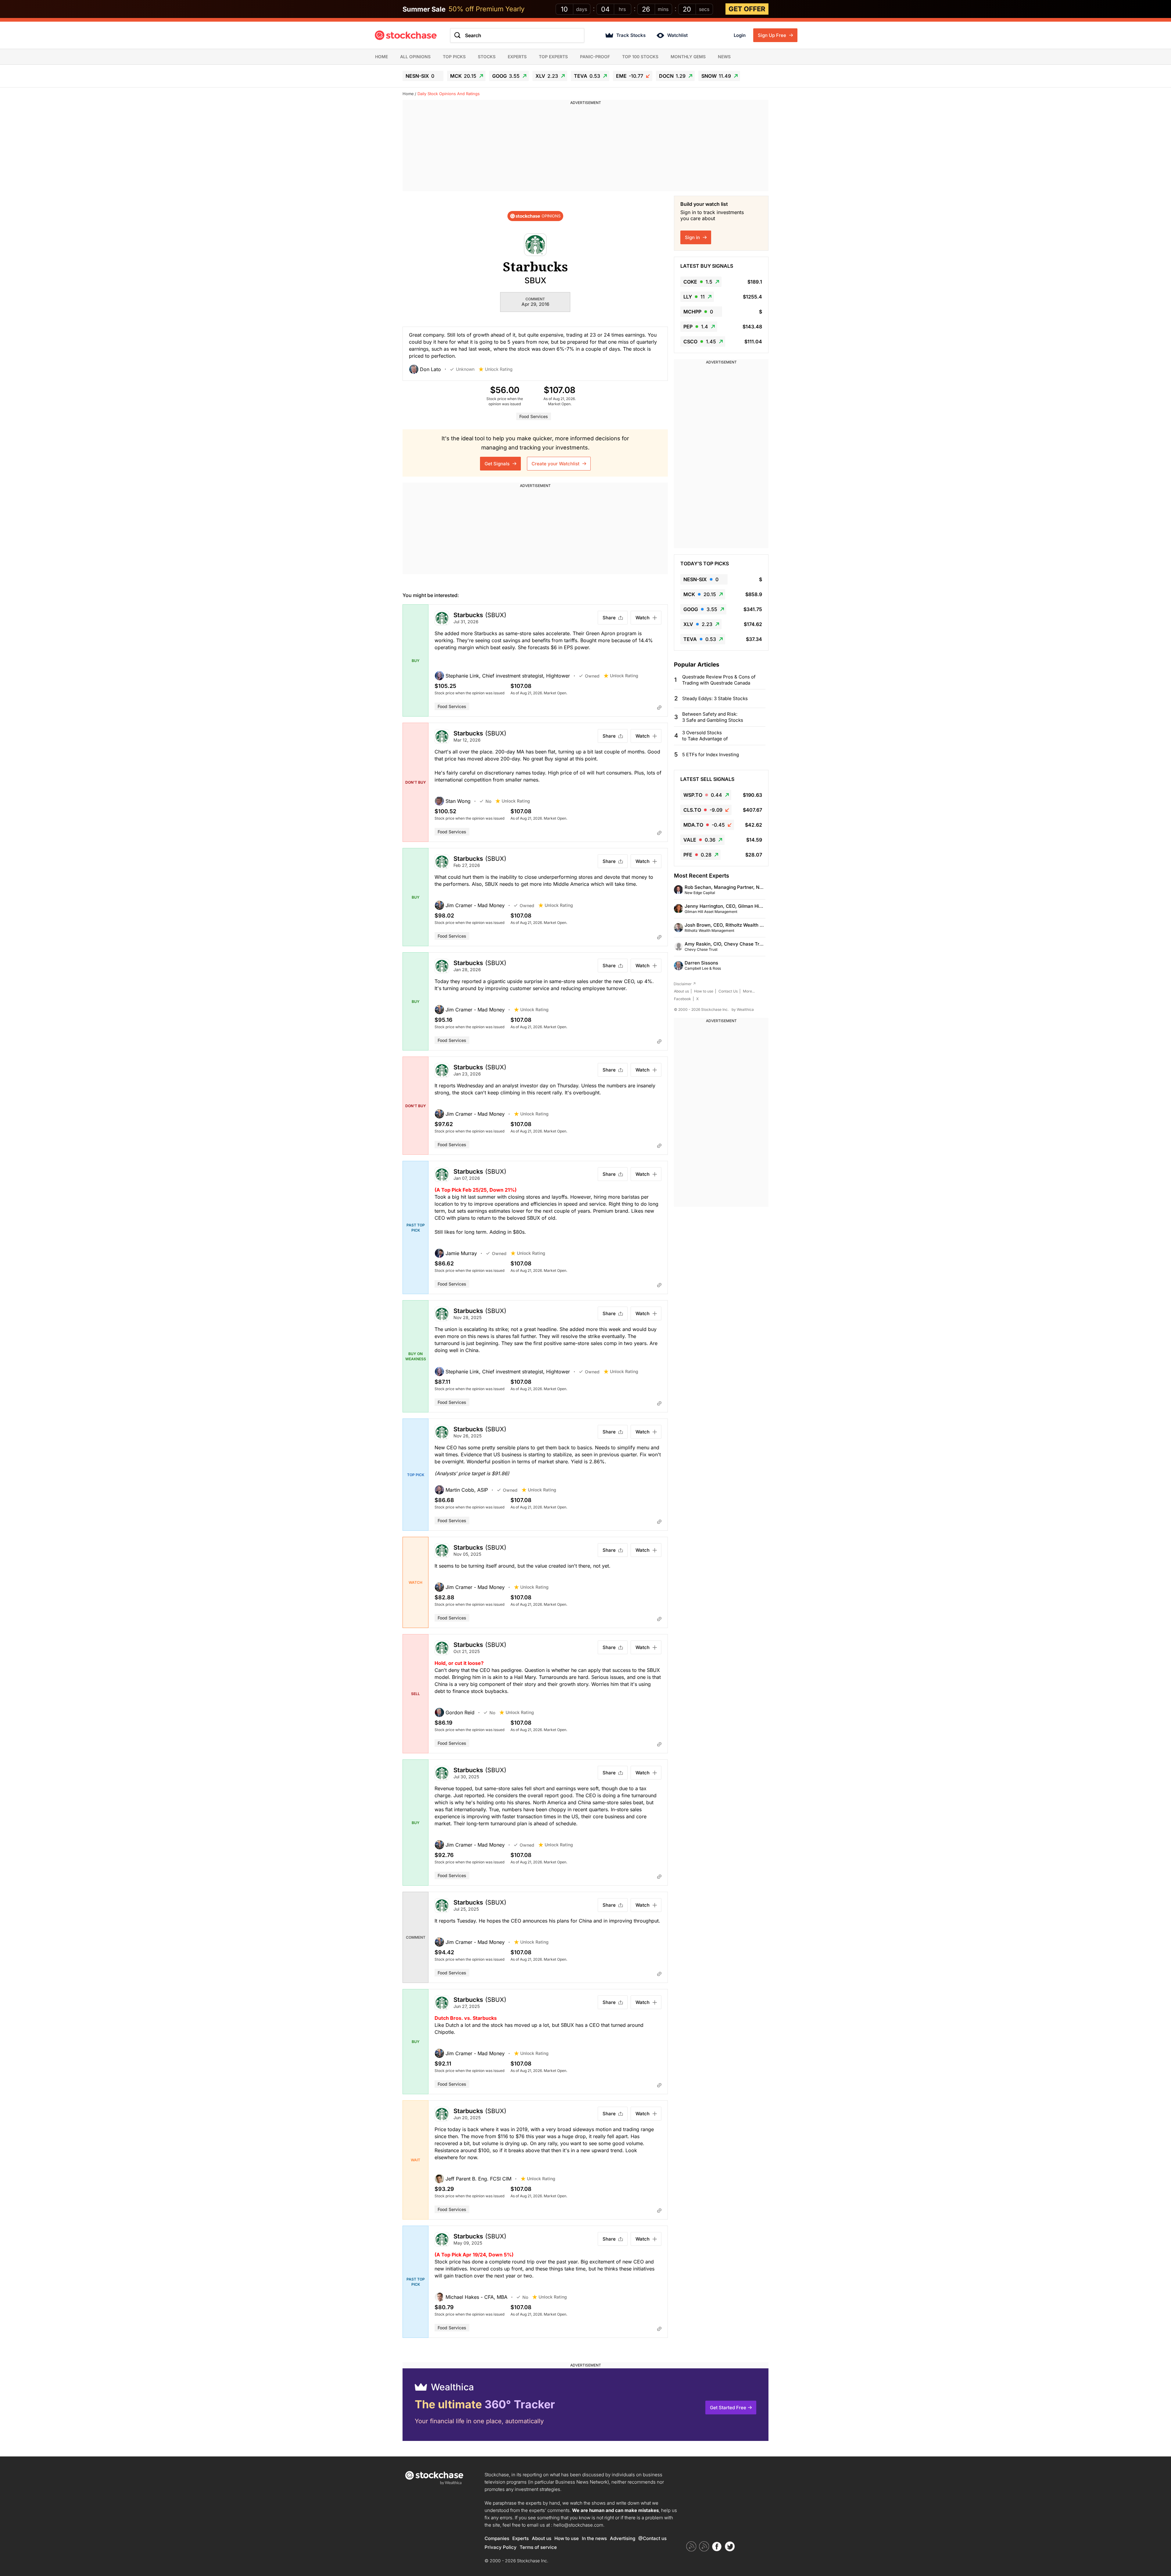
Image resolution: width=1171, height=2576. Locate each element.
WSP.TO (703, 795)
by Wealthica (743, 1009)
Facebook (682, 999)
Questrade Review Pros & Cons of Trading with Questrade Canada (719, 680)
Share (609, 618)
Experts (517, 57)
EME (630, 76)
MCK (463, 76)
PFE (697, 855)
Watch (643, 618)
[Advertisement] (585, 148)
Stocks (487, 57)
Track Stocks (631, 35)
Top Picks (454, 57)
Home (381, 57)
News (724, 57)
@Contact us (652, 2538)
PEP (696, 327)
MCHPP (698, 312)
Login (740, 35)
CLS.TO (703, 810)
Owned (592, 676)
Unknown (465, 369)
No (488, 801)
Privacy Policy (501, 2547)
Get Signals (498, 464)
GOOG (506, 76)
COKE (698, 282)
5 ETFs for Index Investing (711, 755)
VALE (699, 840)
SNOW (716, 76)
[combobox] (517, 35)
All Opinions (415, 57)
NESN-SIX (420, 76)
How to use (704, 991)
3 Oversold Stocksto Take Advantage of (705, 736)
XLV (547, 76)
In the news (594, 2538)
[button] (430, 369)
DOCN (672, 76)
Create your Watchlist (556, 464)
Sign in (693, 237)
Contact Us (728, 991)
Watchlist (677, 35)
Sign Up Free (773, 35)
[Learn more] (659, 707)
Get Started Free (728, 2408)
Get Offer (747, 9)
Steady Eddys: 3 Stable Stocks (715, 698)
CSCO (700, 342)
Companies (497, 2538)
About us (681, 991)
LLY (694, 297)
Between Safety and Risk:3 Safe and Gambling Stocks (713, 717)
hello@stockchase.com (578, 2525)
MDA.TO (704, 825)
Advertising (623, 2538)
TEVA (587, 76)
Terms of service (538, 2547)
